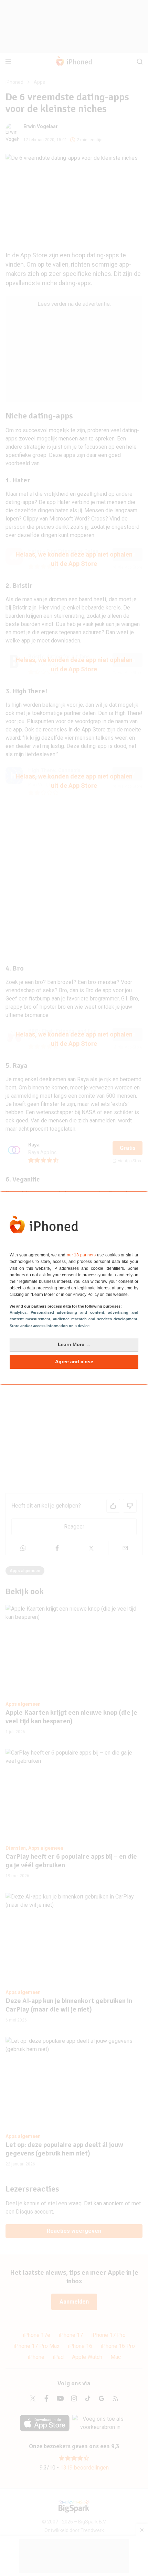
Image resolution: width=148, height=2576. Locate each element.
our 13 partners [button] (81, 1255)
